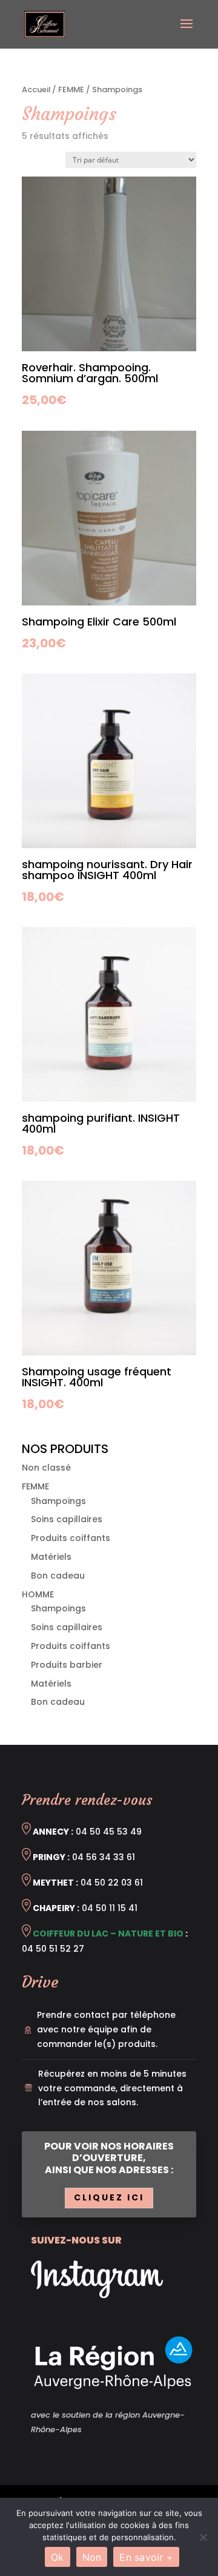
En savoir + (146, 2557)
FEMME (71, 89)
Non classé (46, 1468)
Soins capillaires (67, 1519)
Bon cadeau (58, 1576)
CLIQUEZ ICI (109, 2197)
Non (92, 2557)
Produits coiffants (71, 1538)
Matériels (51, 1557)
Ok (58, 2557)
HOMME (38, 1594)
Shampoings (58, 1501)
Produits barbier (67, 1665)
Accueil (36, 89)
